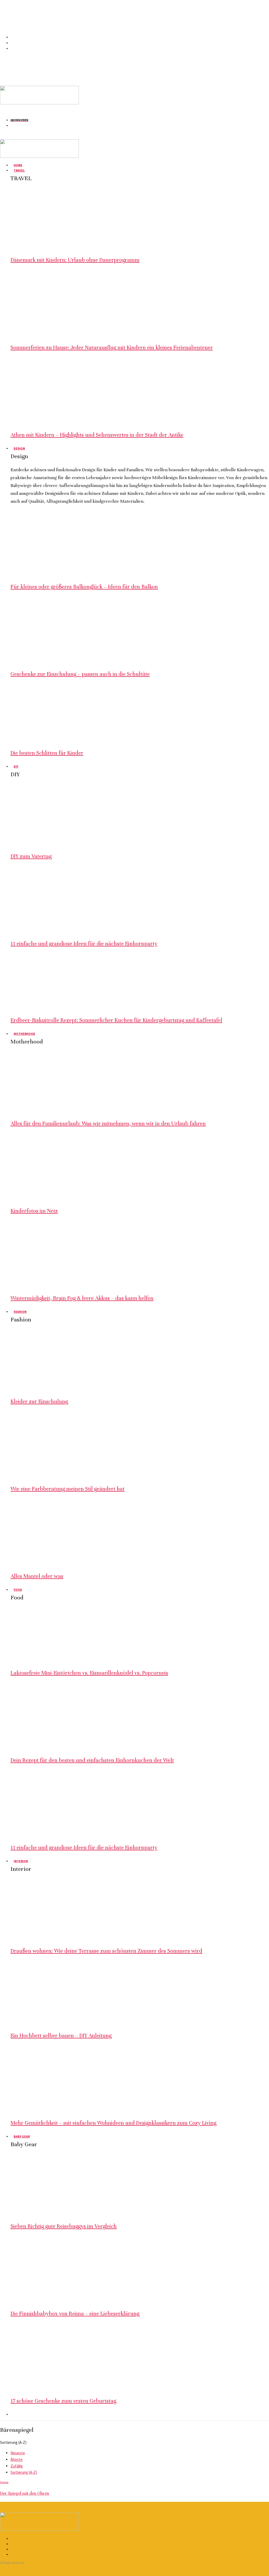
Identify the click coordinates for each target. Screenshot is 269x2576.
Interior (21, 1861)
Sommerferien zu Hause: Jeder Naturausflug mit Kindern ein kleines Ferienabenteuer (112, 348)
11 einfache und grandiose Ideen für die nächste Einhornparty (84, 944)
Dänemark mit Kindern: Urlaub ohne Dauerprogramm (75, 260)
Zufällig (17, 2466)
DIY (16, 766)
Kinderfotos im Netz (34, 1211)
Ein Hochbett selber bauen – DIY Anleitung (61, 2036)
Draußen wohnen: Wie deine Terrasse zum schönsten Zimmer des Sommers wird (106, 1951)
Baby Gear (22, 2136)
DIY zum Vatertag (31, 856)
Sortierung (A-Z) (24, 2472)
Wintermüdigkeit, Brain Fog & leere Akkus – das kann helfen (82, 1298)
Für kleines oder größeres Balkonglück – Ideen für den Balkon (84, 587)
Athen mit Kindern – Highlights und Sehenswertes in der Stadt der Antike (97, 435)
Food (18, 1590)
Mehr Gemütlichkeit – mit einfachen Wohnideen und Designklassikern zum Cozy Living (113, 2123)
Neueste (18, 2453)
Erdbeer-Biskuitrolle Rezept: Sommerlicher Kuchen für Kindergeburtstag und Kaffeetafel (116, 1020)
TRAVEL (19, 170)
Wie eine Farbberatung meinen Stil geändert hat (68, 1489)
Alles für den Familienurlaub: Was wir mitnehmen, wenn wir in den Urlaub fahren (108, 1124)
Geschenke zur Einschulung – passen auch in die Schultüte (80, 674)
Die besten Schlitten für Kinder (47, 753)
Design (19, 448)
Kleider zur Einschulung (39, 1402)
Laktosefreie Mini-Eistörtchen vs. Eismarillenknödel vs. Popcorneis (89, 1673)
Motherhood (24, 1034)
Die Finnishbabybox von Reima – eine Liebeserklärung (75, 2314)
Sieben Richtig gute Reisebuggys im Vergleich (64, 2226)
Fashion (20, 1312)
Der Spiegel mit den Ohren (25, 2493)
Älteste (17, 2459)
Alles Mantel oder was (37, 1576)
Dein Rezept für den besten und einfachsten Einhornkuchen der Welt (92, 1760)
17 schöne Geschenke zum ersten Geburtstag (63, 2401)
